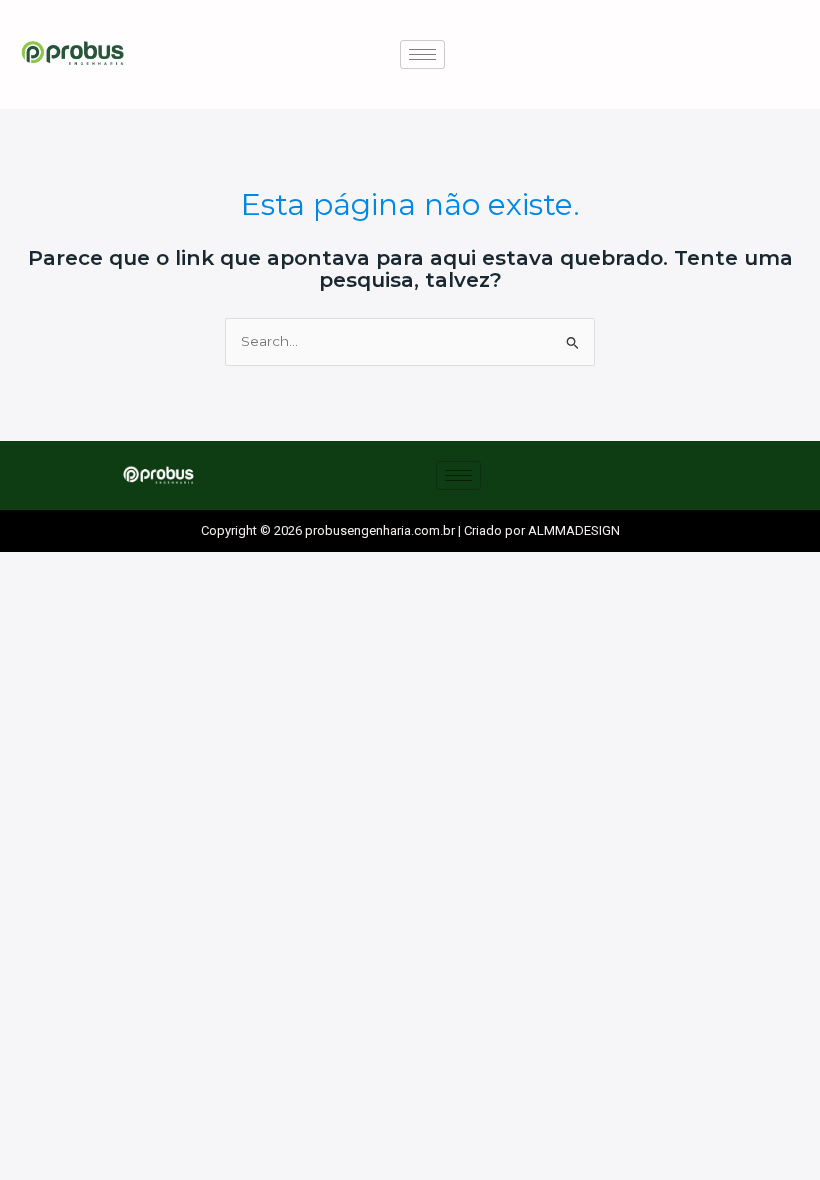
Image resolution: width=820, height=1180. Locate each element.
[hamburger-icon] (422, 54)
